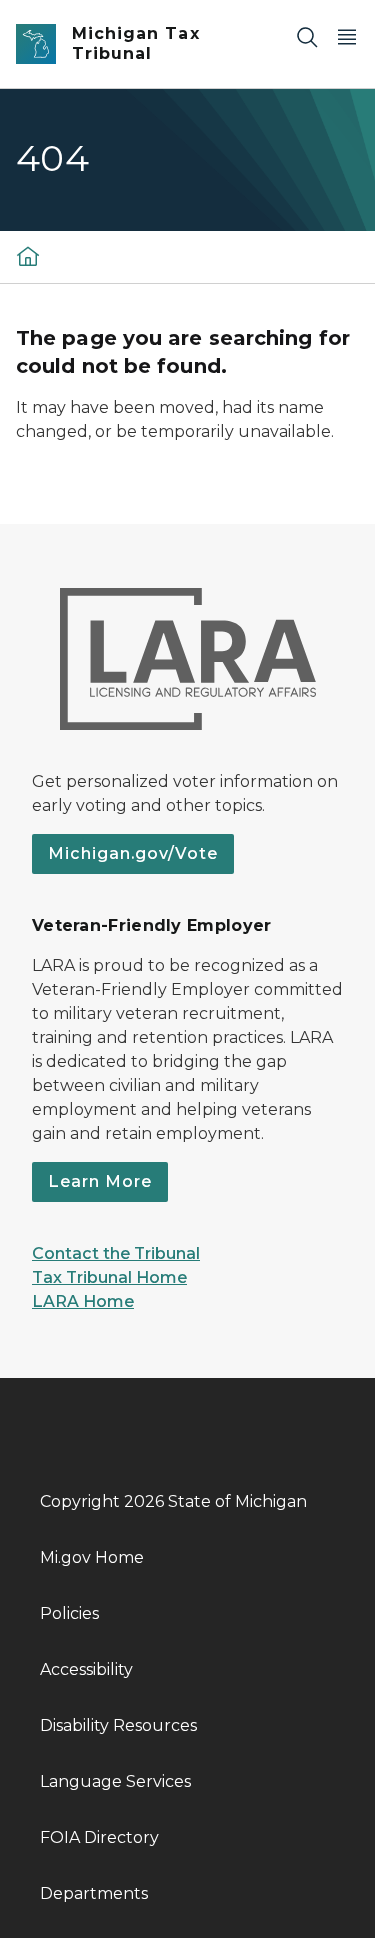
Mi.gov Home (92, 1557)
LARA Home (83, 1301)
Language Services (115, 1781)
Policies (69, 1613)
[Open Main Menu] (347, 36)
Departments (94, 1893)
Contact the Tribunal (116, 1253)
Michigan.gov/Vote (133, 853)
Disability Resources (118, 1725)
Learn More (100, 1181)
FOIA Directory (99, 1837)
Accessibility (86, 1669)
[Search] (307, 36)
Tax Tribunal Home (109, 1277)
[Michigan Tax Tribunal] (28, 255)
